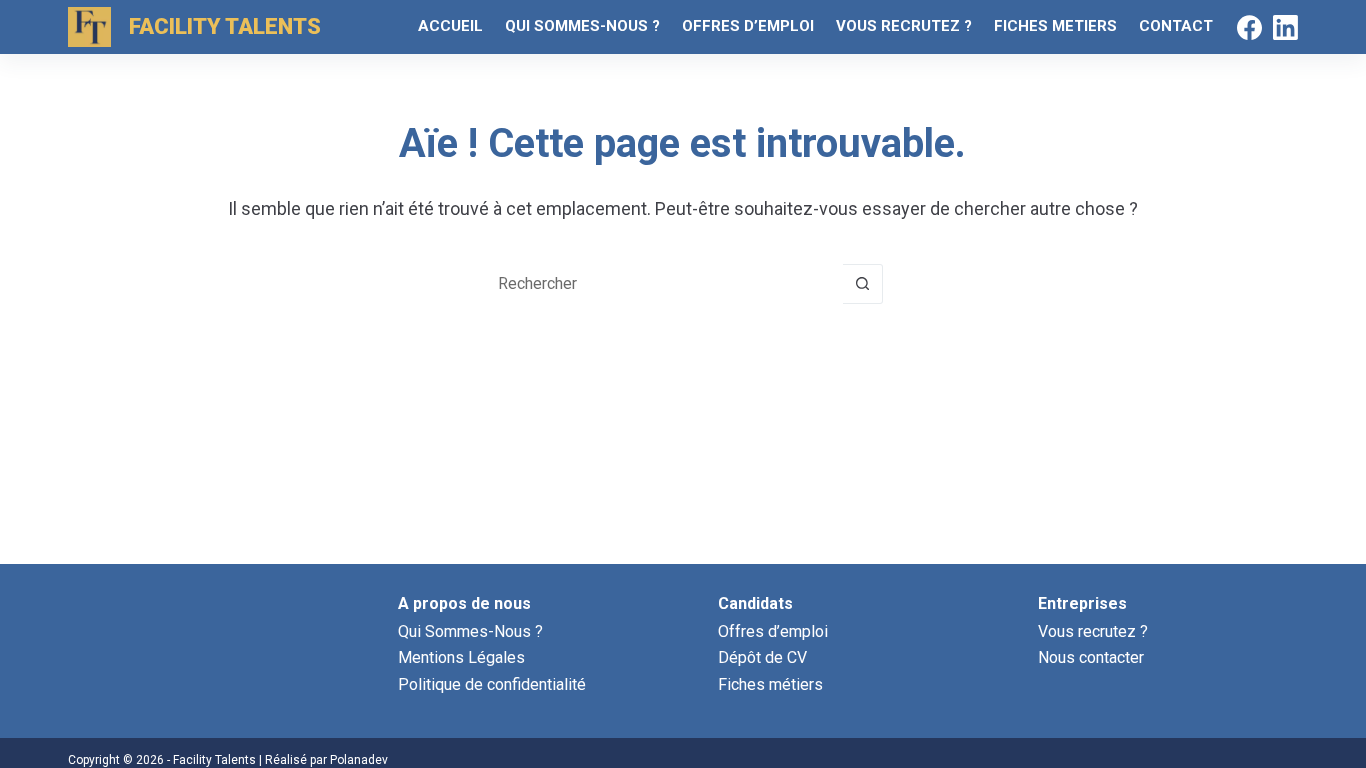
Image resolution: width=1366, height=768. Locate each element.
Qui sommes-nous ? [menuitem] (582, 26)
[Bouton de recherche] (863, 284)
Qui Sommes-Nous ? (470, 631)
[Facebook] (1249, 27)
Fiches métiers (770, 684)
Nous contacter (1091, 657)
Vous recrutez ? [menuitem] (904, 26)
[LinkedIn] (1285, 27)
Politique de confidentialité (492, 684)
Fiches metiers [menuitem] (1055, 26)
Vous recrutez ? (1093, 631)
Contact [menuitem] (1176, 26)
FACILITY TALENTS (225, 26)
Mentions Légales (461, 657)
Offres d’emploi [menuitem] (748, 26)
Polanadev (359, 760)
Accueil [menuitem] (450, 26)
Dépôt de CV (762, 657)
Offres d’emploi (773, 631)
